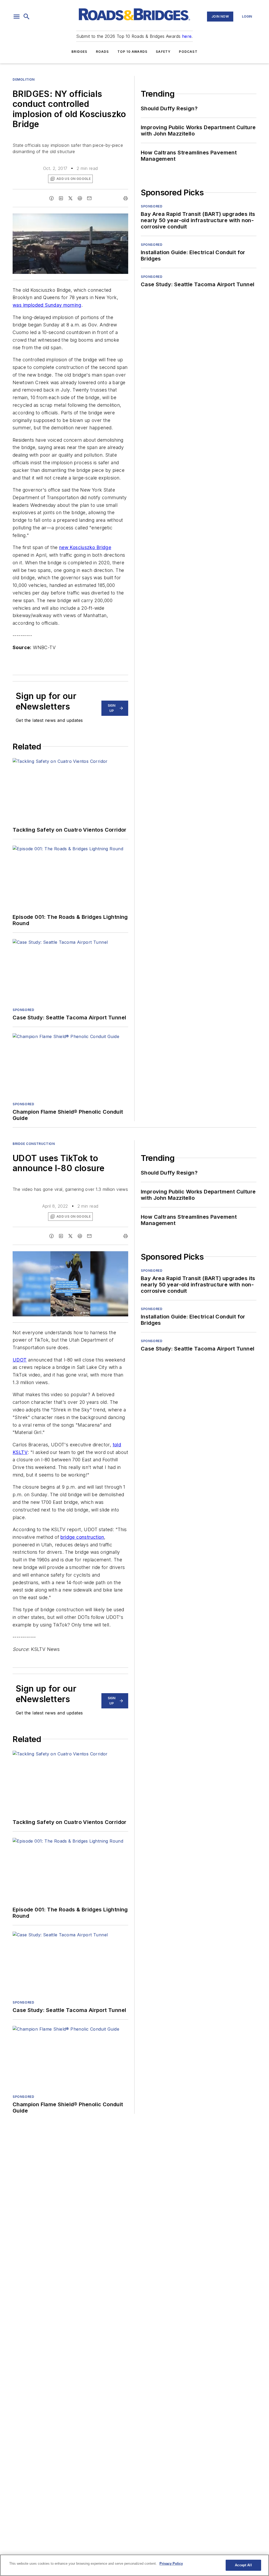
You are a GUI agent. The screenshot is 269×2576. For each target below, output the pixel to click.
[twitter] (70, 198)
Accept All (243, 2565)
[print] (126, 198)
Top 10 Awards (133, 52)
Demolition (24, 79)
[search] (27, 17)
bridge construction (82, 1537)
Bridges (79, 52)
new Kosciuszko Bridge (85, 547)
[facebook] (51, 198)
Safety (163, 52)
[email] (89, 198)
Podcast (188, 52)
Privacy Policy (171, 2564)
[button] (17, 17)
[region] (134, 2565)
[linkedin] (61, 198)
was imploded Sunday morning (47, 305)
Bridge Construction (34, 1144)
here (187, 36)
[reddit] (80, 198)
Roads (102, 52)
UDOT (20, 1360)
